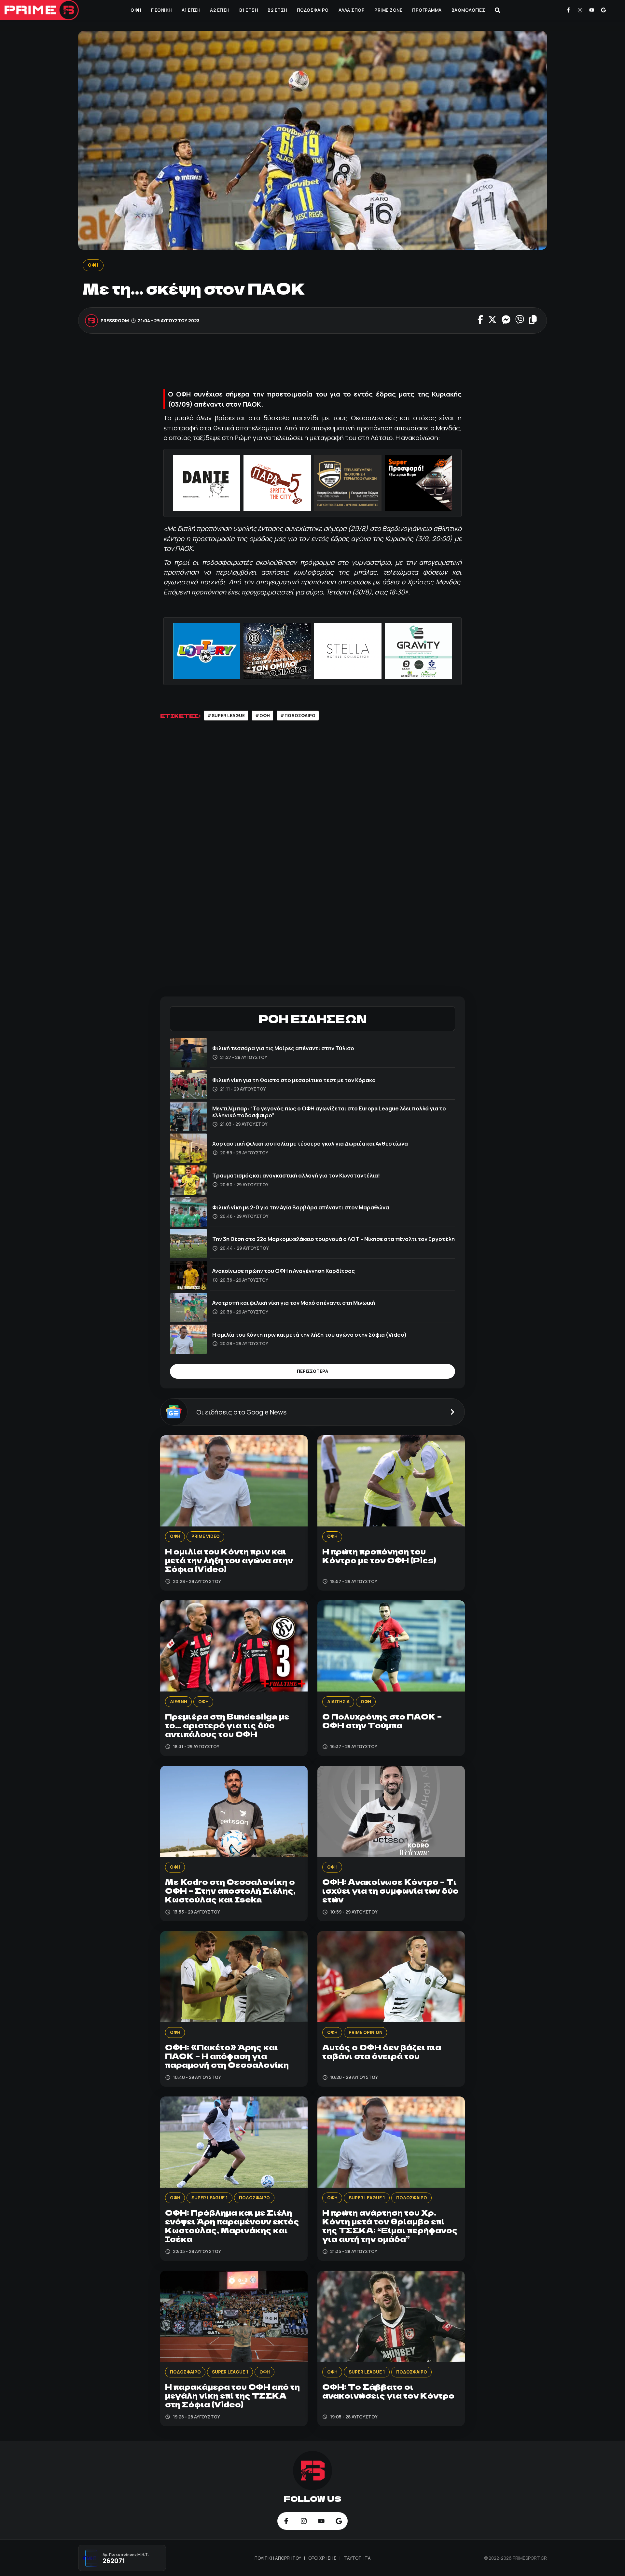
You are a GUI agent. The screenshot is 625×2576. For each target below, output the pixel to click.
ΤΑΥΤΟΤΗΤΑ (357, 2558)
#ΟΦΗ (263, 716)
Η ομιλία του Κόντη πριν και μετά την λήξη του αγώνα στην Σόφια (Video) (310, 1335)
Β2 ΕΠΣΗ (277, 10)
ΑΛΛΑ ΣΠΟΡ (352, 10)
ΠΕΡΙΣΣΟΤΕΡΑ (312, 1371)
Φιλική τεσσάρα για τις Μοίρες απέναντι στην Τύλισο (283, 1048)
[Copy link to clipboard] (533, 320)
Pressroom (115, 320)
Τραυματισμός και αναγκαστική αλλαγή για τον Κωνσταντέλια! (296, 1175)
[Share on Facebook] (480, 320)
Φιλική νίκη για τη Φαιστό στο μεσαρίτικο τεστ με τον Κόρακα (294, 1080)
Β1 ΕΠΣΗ (249, 10)
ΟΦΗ (136, 10)
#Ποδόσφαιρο (298, 716)
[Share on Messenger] (506, 320)
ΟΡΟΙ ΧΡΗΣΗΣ (323, 2558)
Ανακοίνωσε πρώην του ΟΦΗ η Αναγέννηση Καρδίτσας (284, 1271)
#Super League (226, 716)
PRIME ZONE (388, 10)
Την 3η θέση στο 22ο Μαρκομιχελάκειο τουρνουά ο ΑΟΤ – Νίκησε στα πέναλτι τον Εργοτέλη (333, 1239)
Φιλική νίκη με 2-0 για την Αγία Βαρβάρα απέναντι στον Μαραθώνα (301, 1207)
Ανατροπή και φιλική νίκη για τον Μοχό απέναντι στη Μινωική (294, 1303)
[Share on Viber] (520, 320)
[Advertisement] (312, 363)
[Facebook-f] (568, 10)
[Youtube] (592, 10)
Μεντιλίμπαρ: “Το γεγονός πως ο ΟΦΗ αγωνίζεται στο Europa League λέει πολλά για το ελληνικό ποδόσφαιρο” (329, 1112)
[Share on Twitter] (492, 320)
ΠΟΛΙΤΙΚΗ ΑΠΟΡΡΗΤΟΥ (278, 2558)
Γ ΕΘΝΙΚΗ (161, 10)
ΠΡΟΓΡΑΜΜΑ (427, 10)
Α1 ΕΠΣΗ (191, 10)
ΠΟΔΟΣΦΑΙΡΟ (313, 10)
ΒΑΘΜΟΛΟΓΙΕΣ (468, 10)
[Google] (603, 10)
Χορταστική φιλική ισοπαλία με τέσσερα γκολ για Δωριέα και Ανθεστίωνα (310, 1143)
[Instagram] (580, 10)
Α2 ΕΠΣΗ (220, 10)
